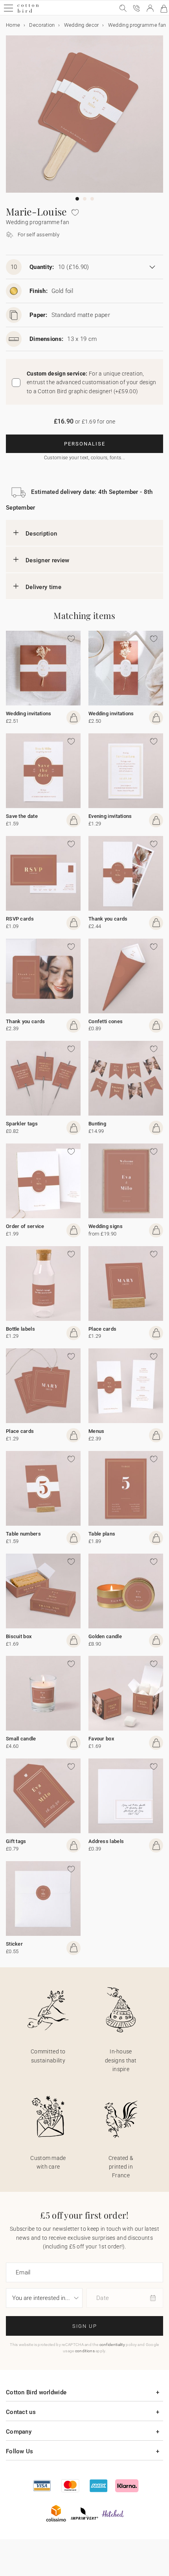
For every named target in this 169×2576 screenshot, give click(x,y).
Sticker (14, 1944)
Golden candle (105, 1636)
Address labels (106, 1841)
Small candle (21, 1739)
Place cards (102, 1329)
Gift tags (16, 1841)
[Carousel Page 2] (85, 199)
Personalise (85, 444)
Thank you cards (108, 919)
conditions (85, 2351)
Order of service (25, 1226)
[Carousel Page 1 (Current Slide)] (77, 199)
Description (41, 534)
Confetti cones (106, 1021)
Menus (96, 1431)
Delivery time (43, 587)
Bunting (97, 1124)
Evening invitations (110, 816)
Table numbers (23, 1534)
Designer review (48, 560)
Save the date (22, 816)
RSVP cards (20, 919)
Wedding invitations (29, 714)
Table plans (102, 1534)
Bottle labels (20, 1329)
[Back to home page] (28, 12)
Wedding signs (106, 1226)
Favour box (101, 1739)
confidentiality (112, 2345)
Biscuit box (19, 1636)
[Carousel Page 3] (92, 199)
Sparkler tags (22, 1124)
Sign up (85, 2326)
